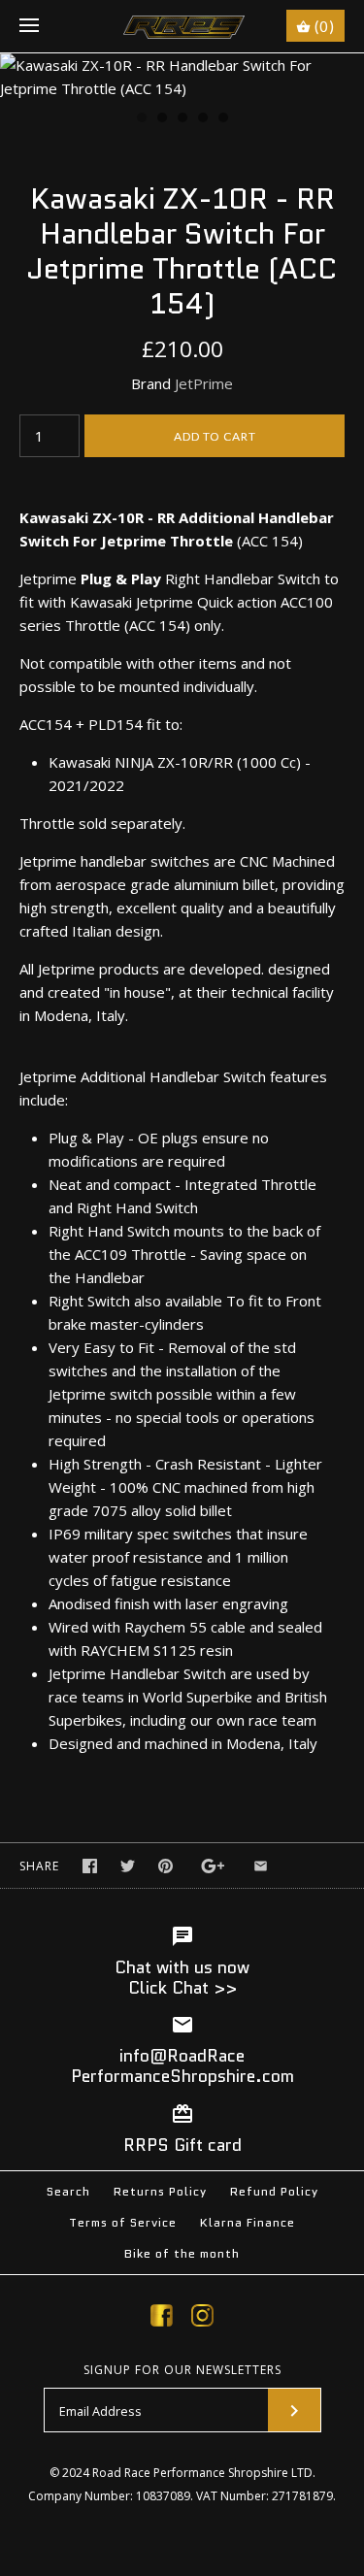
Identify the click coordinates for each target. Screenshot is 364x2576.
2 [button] (161, 119)
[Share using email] (261, 1866)
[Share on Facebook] (90, 1866)
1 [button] (141, 119)
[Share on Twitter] (128, 1866)
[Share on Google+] (213, 1866)
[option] (182, 77)
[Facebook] (162, 2319)
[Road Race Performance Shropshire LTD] (182, 26)
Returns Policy (160, 2191)
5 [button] (222, 119)
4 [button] (202, 119)
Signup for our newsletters (182, 2370)
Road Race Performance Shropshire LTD (202, 2473)
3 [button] (182, 119)
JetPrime (204, 383)
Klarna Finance (248, 2222)
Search (68, 2191)
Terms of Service (123, 2222)
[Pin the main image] (165, 1866)
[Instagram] (202, 2319)
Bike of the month (182, 2253)
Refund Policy (274, 2191)
